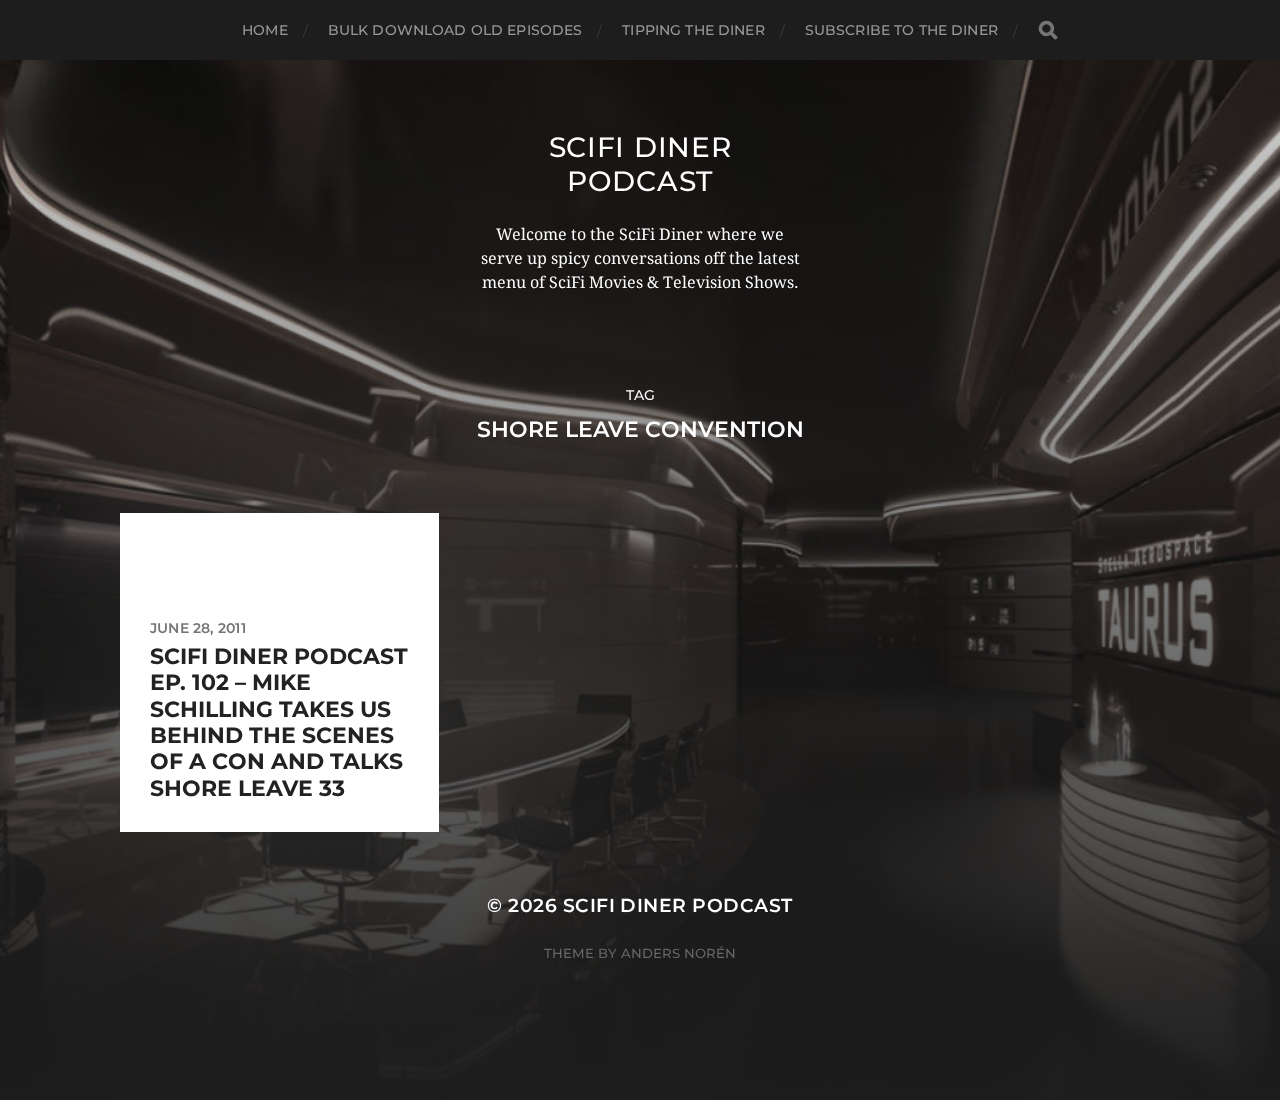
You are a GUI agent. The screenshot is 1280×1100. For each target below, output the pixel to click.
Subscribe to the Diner (901, 30)
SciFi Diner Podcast (640, 164)
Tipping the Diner (693, 30)
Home (265, 30)
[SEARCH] (1048, 30)
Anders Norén (678, 953)
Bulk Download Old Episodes (455, 30)
